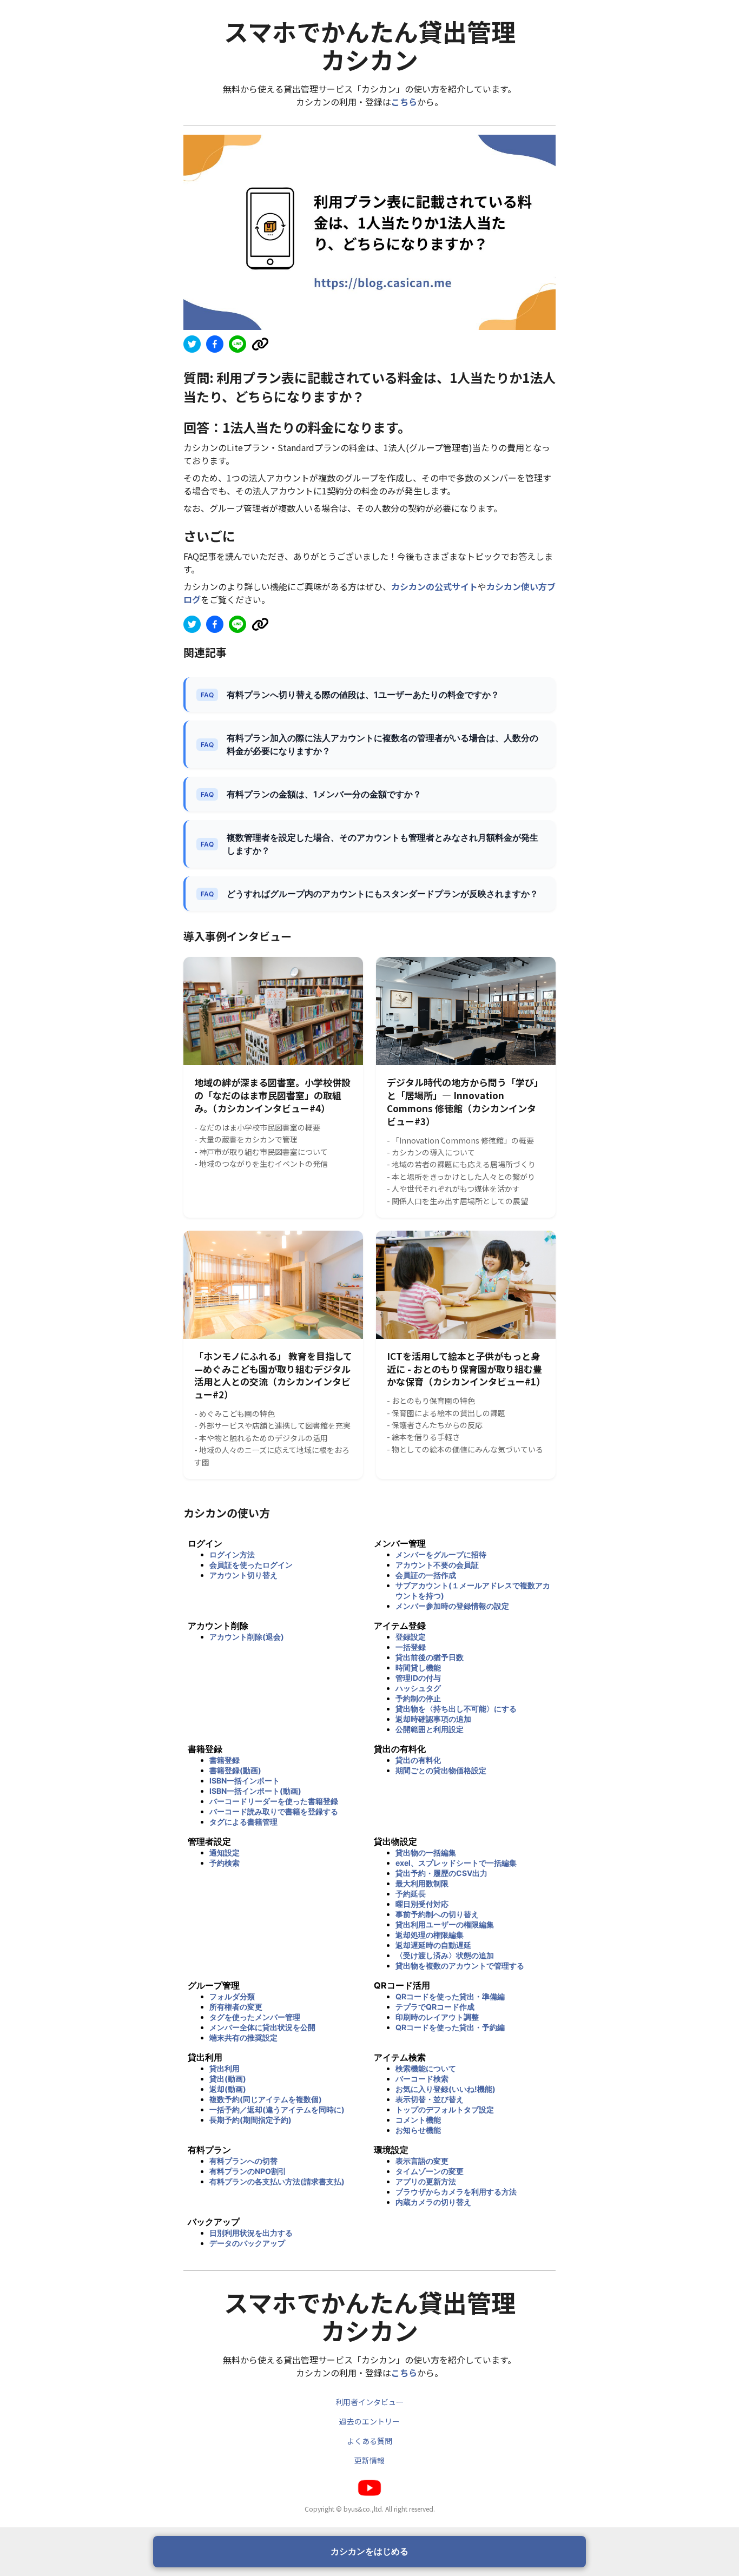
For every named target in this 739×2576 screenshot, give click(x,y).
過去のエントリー (369, 2421)
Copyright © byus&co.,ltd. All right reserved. (370, 2509)
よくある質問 (369, 2441)
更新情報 (369, 2460)
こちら (404, 102)
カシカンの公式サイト (434, 586)
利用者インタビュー (369, 2402)
